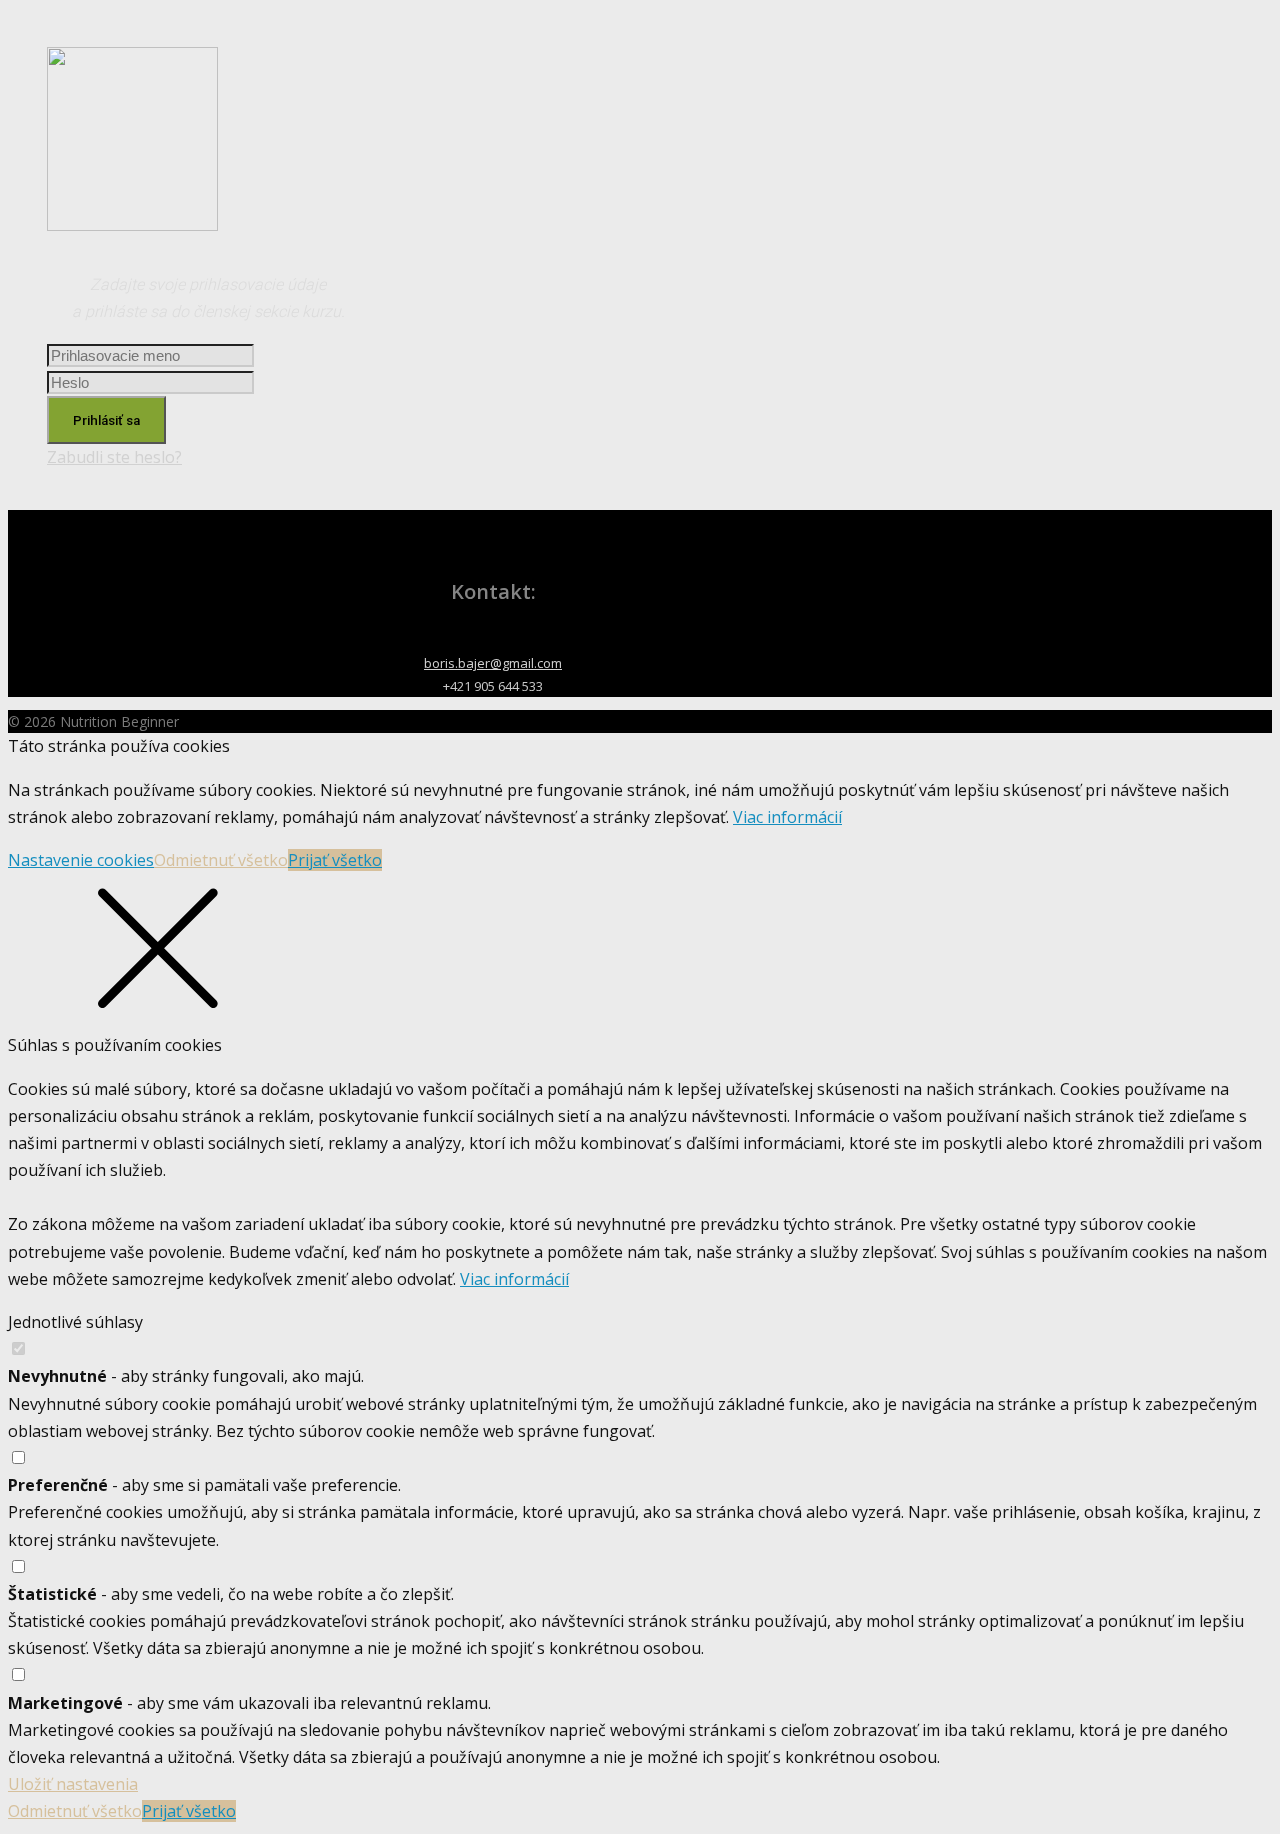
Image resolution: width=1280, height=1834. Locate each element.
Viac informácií (787, 817)
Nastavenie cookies (81, 860)
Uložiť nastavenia (73, 1784)
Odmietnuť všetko (221, 860)
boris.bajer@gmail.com (493, 663)
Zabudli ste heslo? (114, 457)
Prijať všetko (335, 860)
